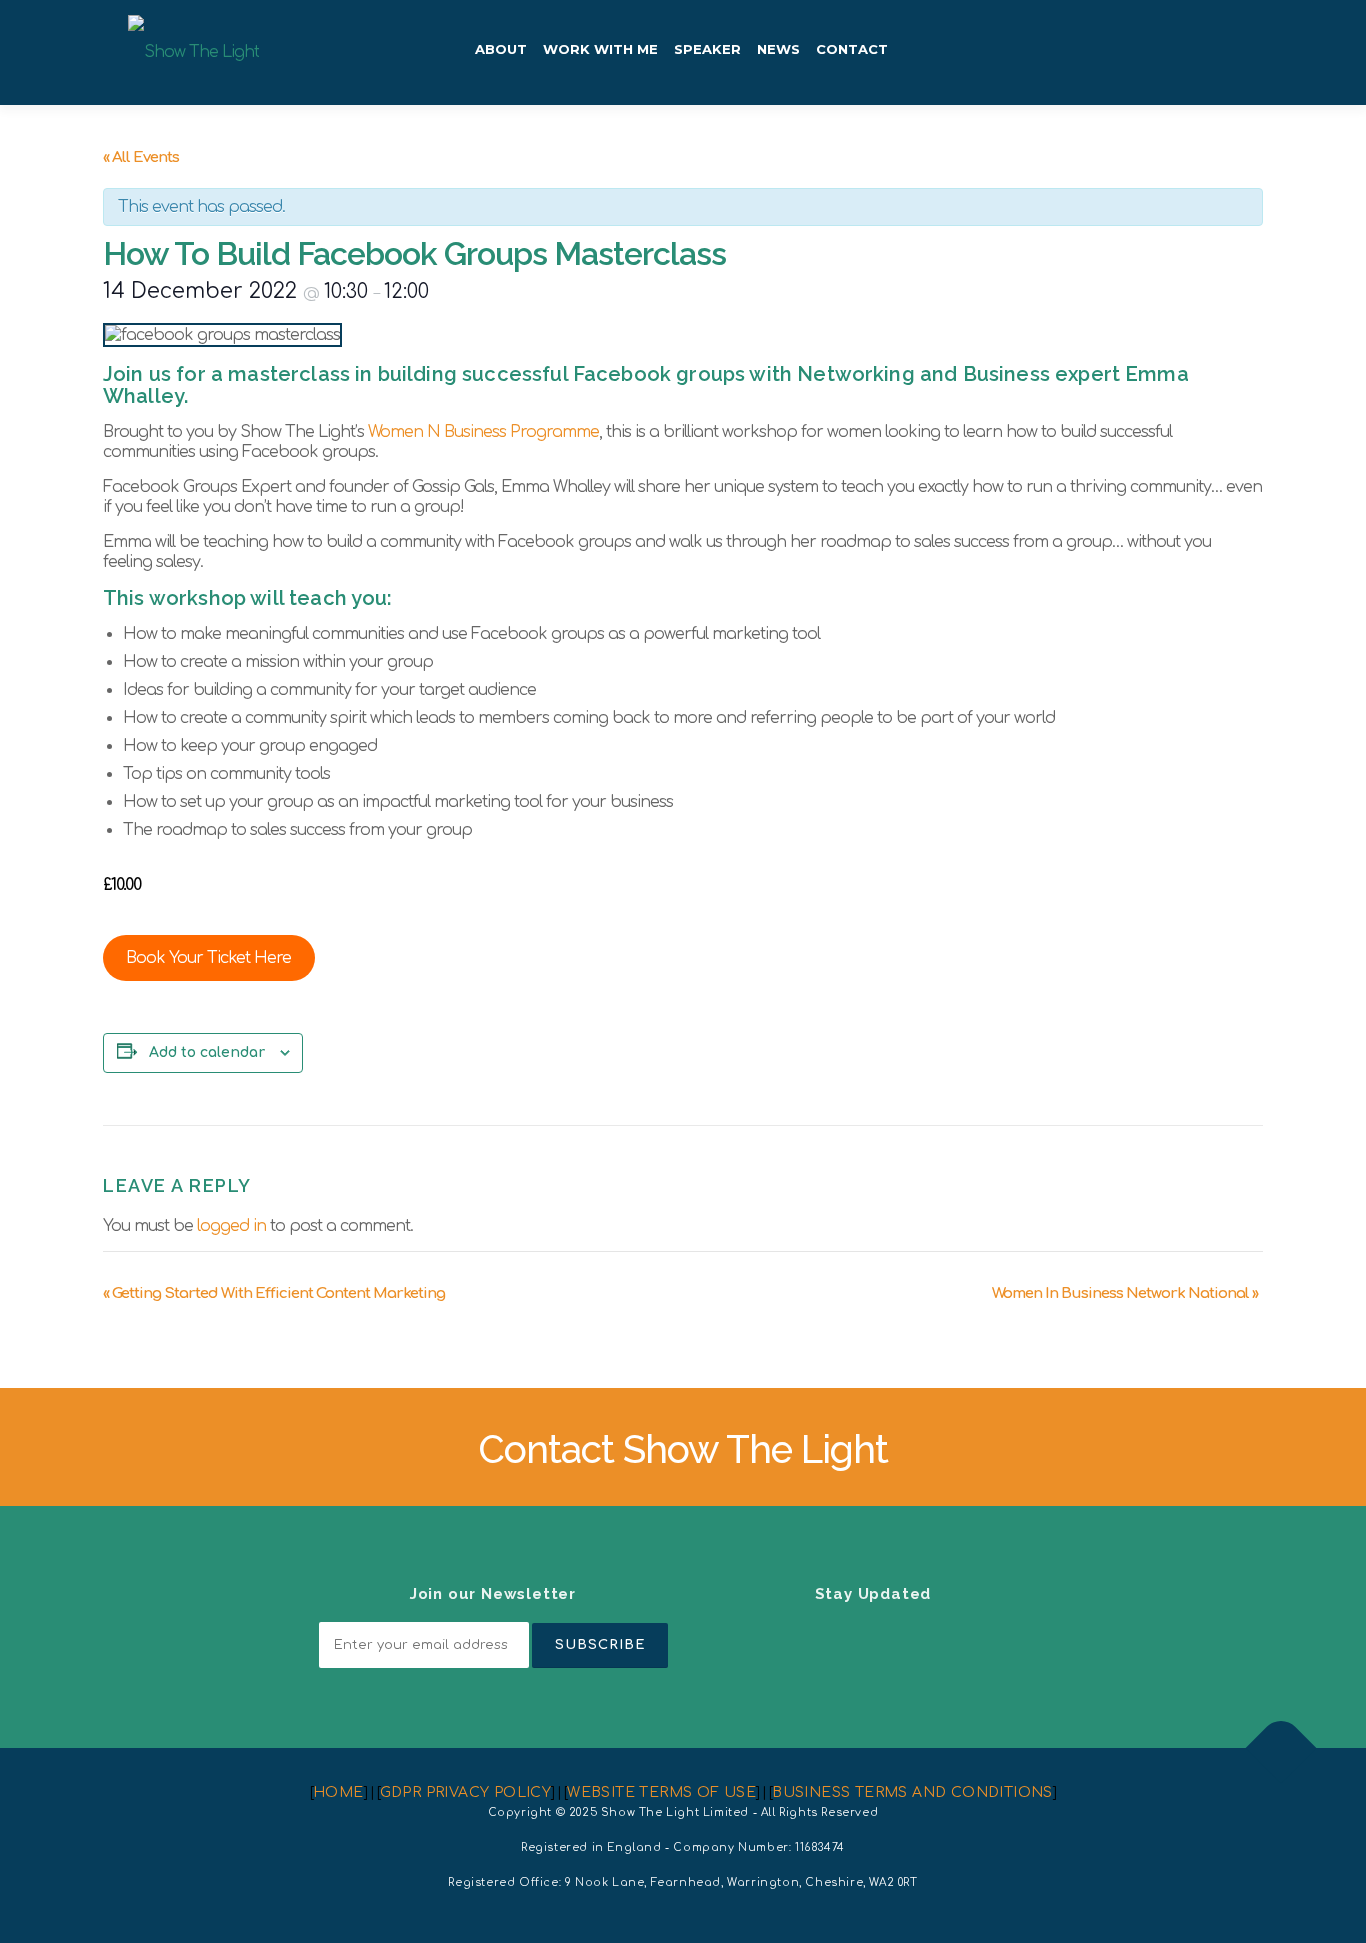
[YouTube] (921, 1637)
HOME (338, 1792)
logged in (231, 1226)
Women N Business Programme (483, 432)
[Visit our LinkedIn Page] (777, 1637)
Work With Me (600, 49)
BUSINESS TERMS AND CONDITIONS (912, 1792)
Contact (852, 49)
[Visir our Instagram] (873, 1637)
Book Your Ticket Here (208, 958)
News (778, 49)
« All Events (141, 157)
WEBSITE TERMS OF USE (661, 1792)
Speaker (707, 49)
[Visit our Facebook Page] (825, 1637)
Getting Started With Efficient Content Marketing (274, 1293)
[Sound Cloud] (969, 1637)
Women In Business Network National (1125, 1293)
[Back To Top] (1281, 1748)
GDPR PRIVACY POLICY (466, 1792)
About (501, 49)
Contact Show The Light (683, 1449)
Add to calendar (207, 1052)
